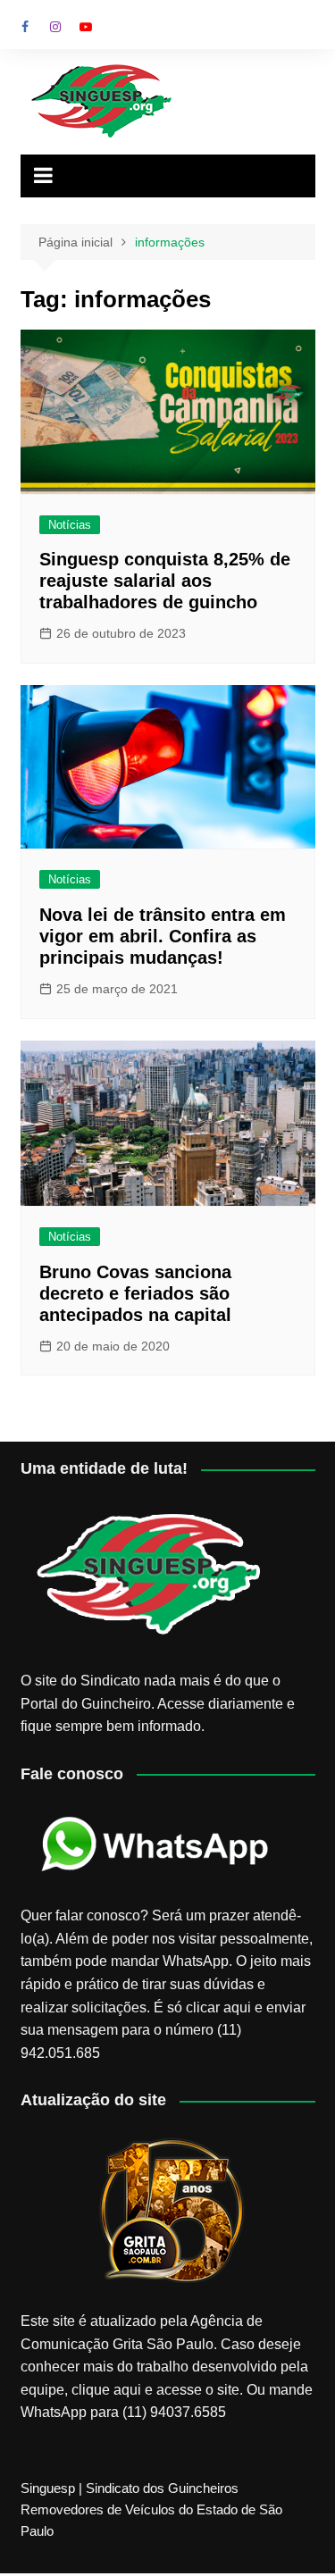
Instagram (55, 27)
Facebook (25, 27)
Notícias (70, 525)
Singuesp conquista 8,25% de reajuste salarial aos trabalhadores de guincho (165, 581)
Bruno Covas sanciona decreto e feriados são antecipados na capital (135, 1293)
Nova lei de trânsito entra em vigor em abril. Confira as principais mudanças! (163, 936)
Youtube (86, 27)
